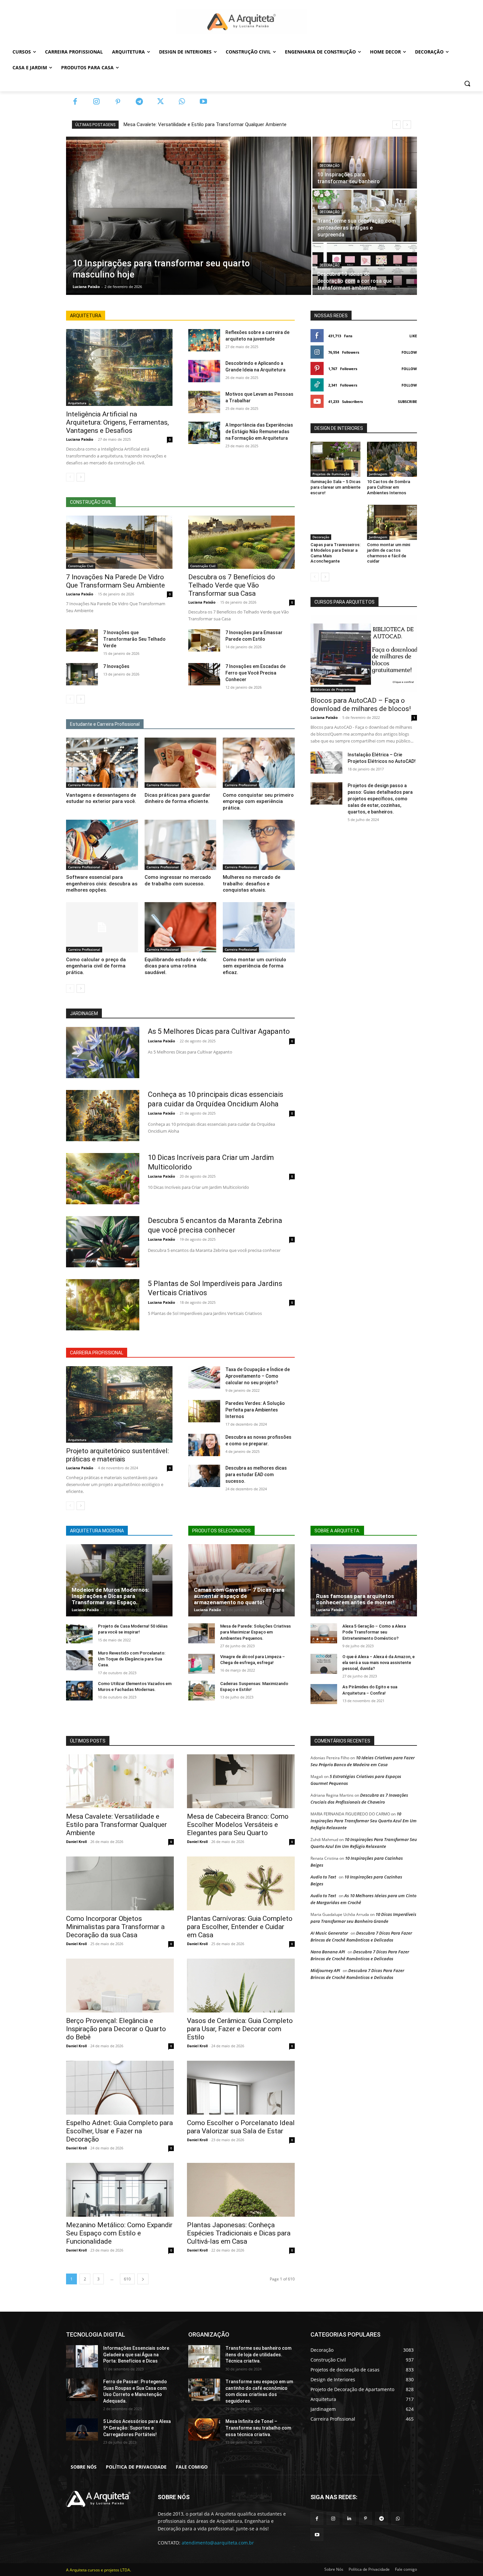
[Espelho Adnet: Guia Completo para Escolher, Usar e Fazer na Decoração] (120, 2088)
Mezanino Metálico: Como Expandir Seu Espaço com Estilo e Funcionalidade (119, 2233)
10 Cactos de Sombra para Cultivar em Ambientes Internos (389, 487)
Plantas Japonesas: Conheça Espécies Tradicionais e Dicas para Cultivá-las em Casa (239, 2233)
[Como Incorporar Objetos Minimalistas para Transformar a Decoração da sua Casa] (120, 1883)
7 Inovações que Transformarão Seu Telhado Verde (134, 639)
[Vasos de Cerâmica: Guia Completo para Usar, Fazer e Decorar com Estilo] (241, 1986)
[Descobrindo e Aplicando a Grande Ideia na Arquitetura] (204, 371)
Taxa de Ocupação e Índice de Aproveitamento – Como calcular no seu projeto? (258, 1376)
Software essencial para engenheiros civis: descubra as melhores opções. (102, 884)
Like (413, 336)
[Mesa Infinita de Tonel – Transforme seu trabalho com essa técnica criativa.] (204, 2430)
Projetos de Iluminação (331, 474)
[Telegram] (139, 102)
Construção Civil (81, 566)
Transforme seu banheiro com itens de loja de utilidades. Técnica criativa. (258, 2354)
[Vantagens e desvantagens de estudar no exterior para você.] (102, 763)
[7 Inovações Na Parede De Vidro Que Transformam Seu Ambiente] (119, 542)
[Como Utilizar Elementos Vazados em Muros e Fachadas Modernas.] (79, 1691)
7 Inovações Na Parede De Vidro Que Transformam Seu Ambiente (115, 581)
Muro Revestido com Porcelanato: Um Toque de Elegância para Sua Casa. (132, 1659)
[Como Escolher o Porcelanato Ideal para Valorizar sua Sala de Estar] (241, 2088)
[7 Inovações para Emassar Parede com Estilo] (204, 640)
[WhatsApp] (182, 102)
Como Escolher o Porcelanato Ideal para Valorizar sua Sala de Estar (241, 2127)
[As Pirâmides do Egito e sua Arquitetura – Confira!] (324, 1694)
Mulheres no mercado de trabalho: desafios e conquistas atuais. (252, 884)
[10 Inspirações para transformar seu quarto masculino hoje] (189, 216)
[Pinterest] (118, 102)
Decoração (330, 166)
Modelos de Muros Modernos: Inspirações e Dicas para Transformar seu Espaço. (110, 1596)
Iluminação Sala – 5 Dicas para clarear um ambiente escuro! (335, 487)
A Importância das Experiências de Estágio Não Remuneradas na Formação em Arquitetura (259, 432)
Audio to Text (323, 1877)
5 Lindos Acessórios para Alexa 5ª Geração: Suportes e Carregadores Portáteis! (137, 2428)
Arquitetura (77, 403)
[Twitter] (161, 102)
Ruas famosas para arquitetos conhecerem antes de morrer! (355, 1599)
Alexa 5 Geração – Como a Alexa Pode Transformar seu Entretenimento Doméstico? (374, 1632)
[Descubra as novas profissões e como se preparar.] (204, 1445)
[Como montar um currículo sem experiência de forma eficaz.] (259, 927)
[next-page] (81, 477)
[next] (407, 125)
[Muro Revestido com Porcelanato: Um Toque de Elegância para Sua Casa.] (79, 1660)
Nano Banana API (328, 1952)
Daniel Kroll (76, 1842)
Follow (409, 352)
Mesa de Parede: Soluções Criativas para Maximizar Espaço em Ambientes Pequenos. (255, 1632)
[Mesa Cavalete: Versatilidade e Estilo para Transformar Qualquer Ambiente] (120, 1781)
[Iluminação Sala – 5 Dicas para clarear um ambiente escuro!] (335, 459)
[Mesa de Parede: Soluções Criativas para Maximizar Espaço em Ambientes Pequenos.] (202, 1633)
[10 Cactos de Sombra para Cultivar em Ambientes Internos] (392, 459)
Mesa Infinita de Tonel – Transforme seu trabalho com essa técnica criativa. (258, 2428)
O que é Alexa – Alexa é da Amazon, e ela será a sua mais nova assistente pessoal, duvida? (379, 1663)
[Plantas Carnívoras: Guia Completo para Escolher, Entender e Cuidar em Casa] (241, 1883)
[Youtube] (203, 102)
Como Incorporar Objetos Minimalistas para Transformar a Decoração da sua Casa (115, 1927)
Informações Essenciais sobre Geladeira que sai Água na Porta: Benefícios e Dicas (136, 2354)
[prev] (396, 125)
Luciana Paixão (80, 439)
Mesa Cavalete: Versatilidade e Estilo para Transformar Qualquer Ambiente (205, 124)
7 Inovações (116, 666)
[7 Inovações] (82, 674)
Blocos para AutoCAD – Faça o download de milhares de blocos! (361, 705)
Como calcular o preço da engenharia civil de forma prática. (96, 966)
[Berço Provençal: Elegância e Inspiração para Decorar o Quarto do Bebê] (120, 1986)
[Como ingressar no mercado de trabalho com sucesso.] (181, 845)
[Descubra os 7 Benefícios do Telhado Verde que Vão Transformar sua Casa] (241, 542)
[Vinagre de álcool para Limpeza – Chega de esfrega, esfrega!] (202, 1664)
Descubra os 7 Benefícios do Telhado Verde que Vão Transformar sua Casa (232, 585)
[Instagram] (96, 102)
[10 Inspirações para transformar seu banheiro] (365, 163)
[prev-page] (70, 477)
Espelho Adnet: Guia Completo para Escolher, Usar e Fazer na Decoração (119, 2131)
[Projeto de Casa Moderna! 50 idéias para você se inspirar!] (79, 1633)
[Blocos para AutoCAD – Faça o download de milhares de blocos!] (364, 654)
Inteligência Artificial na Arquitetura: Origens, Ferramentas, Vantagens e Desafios (117, 422)
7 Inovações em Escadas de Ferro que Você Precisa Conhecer (255, 673)
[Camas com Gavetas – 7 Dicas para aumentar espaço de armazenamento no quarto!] (241, 1580)
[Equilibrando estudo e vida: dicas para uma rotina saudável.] (181, 927)
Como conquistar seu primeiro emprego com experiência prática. (258, 801)
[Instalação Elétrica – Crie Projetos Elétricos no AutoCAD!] (326, 763)
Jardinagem (378, 474)
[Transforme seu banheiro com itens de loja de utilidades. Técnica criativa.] (204, 2356)
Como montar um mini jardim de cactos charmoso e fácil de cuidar (389, 553)
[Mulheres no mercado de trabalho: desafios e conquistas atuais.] (259, 845)
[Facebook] (75, 102)
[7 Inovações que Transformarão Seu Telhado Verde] (82, 640)
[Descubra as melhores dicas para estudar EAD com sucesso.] (204, 1476)
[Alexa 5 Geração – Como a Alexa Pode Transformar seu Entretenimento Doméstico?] (324, 1633)
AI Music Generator (329, 1933)
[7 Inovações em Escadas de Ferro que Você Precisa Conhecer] (204, 674)
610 (127, 2279)
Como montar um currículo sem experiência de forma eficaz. (254, 966)
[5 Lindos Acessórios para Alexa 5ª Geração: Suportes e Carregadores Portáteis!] (82, 2430)
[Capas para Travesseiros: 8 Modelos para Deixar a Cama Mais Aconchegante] (335, 522)
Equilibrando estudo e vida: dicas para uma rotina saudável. (176, 966)
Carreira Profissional (84, 785)
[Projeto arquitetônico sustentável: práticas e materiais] (119, 1404)
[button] (467, 83)
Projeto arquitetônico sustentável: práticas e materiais (117, 1455)
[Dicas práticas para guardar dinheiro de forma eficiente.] (181, 763)
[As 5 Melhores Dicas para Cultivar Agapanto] (103, 1053)
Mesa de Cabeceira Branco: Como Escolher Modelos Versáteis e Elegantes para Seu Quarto (238, 1825)
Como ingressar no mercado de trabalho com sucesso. (178, 880)
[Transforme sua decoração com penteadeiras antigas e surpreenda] (365, 216)
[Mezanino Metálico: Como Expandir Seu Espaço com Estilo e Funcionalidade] (120, 2190)
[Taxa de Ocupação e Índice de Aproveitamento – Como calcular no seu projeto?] (204, 1377)
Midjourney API (325, 1970)
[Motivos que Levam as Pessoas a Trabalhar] (204, 402)
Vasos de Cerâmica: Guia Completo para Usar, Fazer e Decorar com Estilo (240, 2029)
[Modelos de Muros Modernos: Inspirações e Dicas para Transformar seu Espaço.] (119, 1580)
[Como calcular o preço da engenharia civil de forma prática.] (102, 927)
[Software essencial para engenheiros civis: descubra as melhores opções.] (102, 845)
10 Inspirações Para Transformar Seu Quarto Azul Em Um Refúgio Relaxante (364, 1821)
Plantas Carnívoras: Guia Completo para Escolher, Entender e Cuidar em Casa (240, 1927)
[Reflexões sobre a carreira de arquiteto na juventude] (204, 340)
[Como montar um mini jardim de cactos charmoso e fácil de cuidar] (392, 522)
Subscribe (407, 401)
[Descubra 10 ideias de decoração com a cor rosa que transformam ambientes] (365, 269)
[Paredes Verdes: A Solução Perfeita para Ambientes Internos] (204, 1411)
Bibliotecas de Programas (333, 689)
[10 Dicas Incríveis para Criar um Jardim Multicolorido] (103, 1179)
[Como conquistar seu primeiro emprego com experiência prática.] (259, 763)
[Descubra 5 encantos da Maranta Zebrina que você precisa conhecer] (103, 1242)
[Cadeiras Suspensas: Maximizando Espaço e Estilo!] (202, 1691)
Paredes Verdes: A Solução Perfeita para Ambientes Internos (255, 1410)
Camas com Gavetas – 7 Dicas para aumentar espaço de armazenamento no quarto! (239, 1596)
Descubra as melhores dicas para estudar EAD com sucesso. (256, 1475)
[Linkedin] (349, 2518)
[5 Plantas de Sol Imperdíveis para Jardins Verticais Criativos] (103, 1305)
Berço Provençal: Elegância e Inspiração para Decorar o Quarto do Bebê (116, 2029)
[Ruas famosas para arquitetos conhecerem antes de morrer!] (364, 1580)
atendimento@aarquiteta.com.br (218, 2543)
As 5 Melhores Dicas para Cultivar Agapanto (219, 1031)
